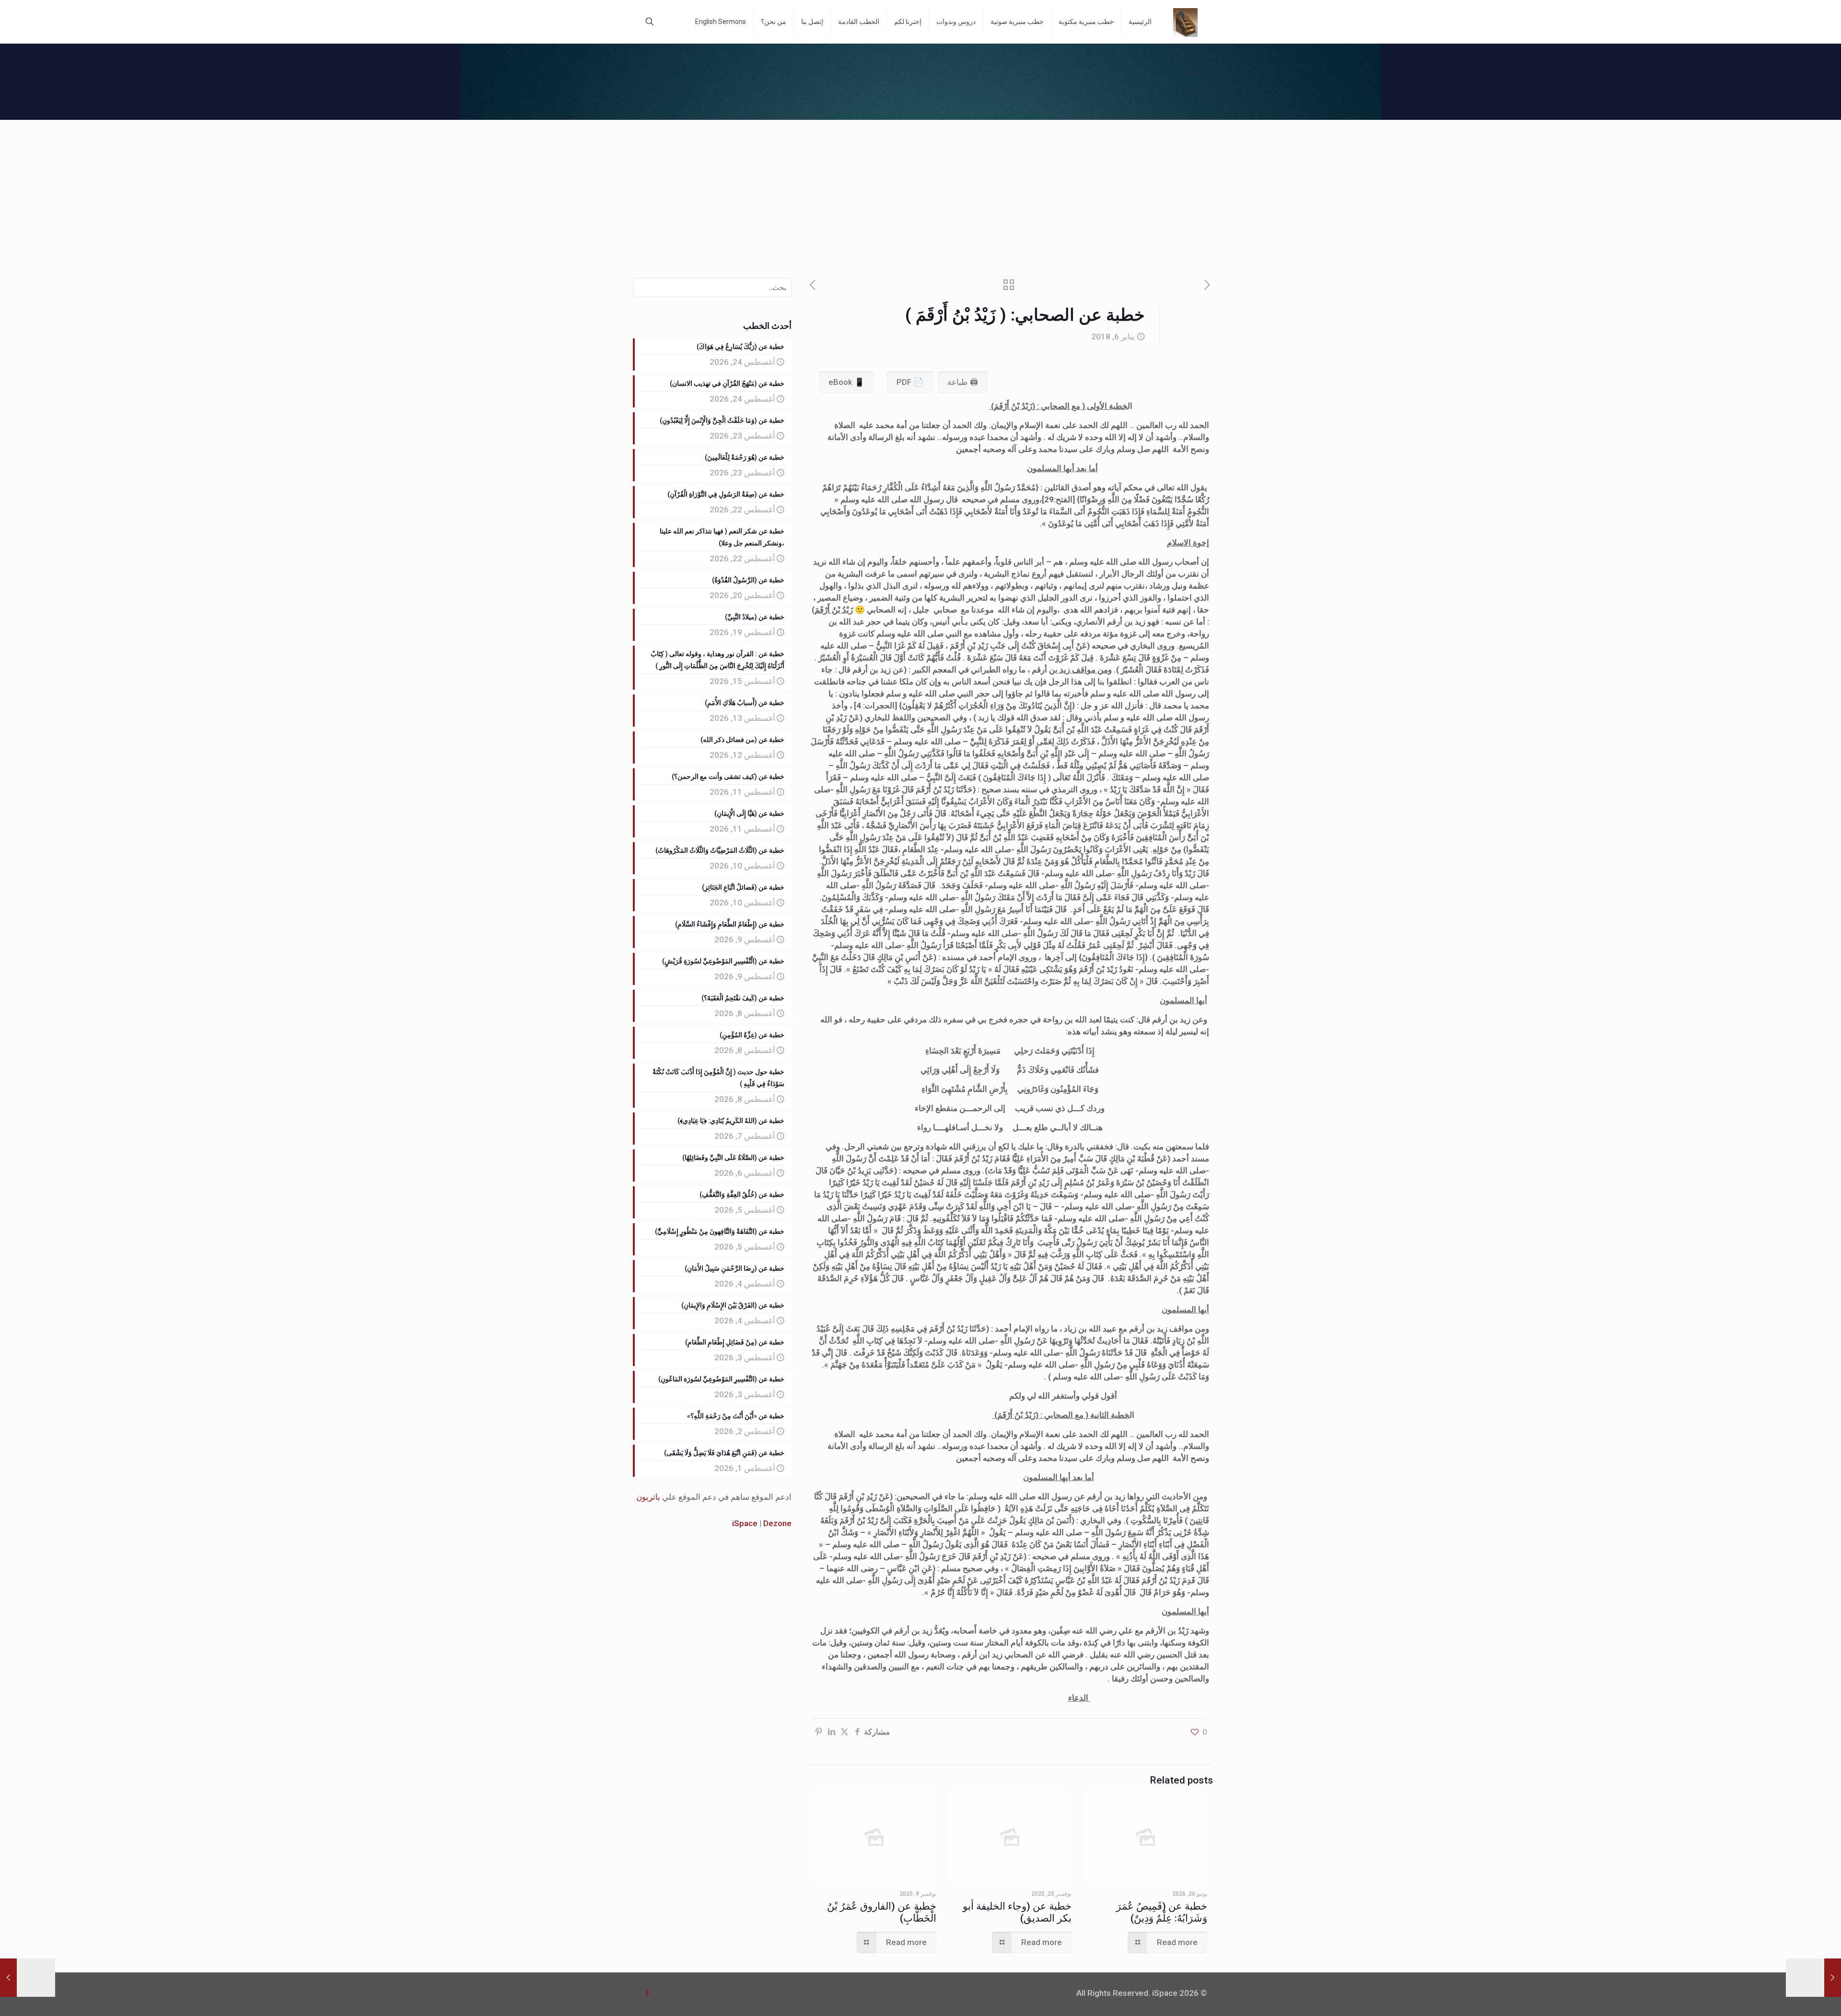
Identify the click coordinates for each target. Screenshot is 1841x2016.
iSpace (745, 1523)
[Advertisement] (920, 192)
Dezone (777, 1523)
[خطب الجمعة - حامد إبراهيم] (1185, 22)
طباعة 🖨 (963, 382)
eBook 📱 (846, 382)
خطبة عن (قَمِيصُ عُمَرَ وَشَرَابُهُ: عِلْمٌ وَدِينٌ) (1162, 1912)
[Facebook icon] (647, 1993)
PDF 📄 (910, 382)
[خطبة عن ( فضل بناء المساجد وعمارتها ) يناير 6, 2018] (28, 1978)
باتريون (648, 1497)
